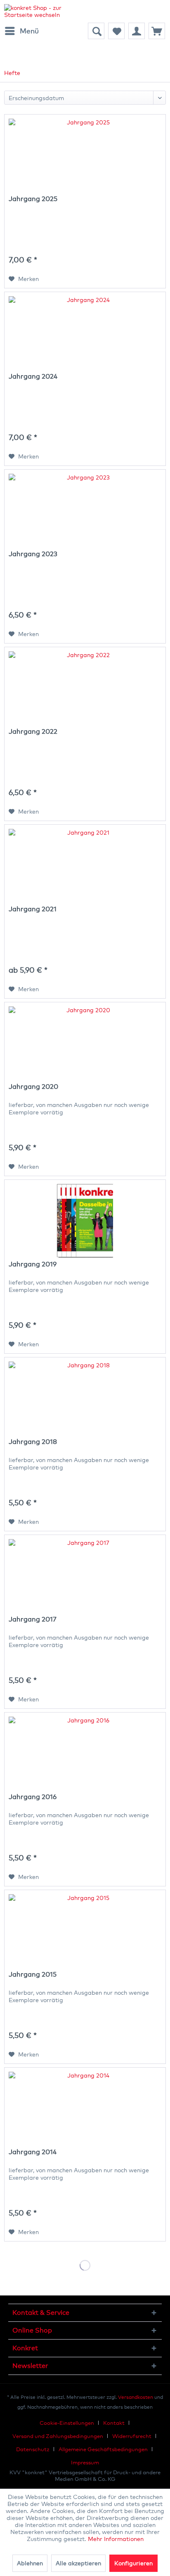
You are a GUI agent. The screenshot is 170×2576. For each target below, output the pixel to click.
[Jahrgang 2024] (85, 333)
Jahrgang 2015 (33, 1974)
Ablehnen (30, 2563)
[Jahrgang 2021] (85, 866)
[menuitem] (21, 31)
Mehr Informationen (116, 2539)
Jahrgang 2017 (33, 1619)
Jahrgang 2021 (33, 909)
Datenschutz (33, 2449)
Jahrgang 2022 (33, 731)
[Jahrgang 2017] (85, 1576)
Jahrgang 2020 (33, 1087)
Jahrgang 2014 (33, 2152)
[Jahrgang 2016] (85, 1754)
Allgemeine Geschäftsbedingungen (103, 2449)
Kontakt (114, 2423)
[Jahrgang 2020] (85, 1044)
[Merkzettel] (116, 31)
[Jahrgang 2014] (85, 2109)
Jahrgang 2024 (33, 376)
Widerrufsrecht (132, 2436)
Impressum (85, 2462)
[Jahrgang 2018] (85, 1399)
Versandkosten (136, 2397)
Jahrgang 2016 (33, 1797)
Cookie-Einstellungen (67, 2423)
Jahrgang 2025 (33, 199)
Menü (29, 31)
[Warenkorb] (157, 31)
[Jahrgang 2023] (85, 511)
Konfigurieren (133, 2563)
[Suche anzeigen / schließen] (96, 31)
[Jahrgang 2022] (85, 688)
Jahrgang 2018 (33, 1442)
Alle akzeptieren (78, 2563)
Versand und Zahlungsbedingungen (58, 2436)
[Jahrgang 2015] (85, 1931)
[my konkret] (137, 31)
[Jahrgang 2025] (85, 156)
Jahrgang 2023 (33, 554)
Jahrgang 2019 (33, 1264)
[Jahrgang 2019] (85, 1221)
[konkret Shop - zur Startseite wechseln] (45, 11)
